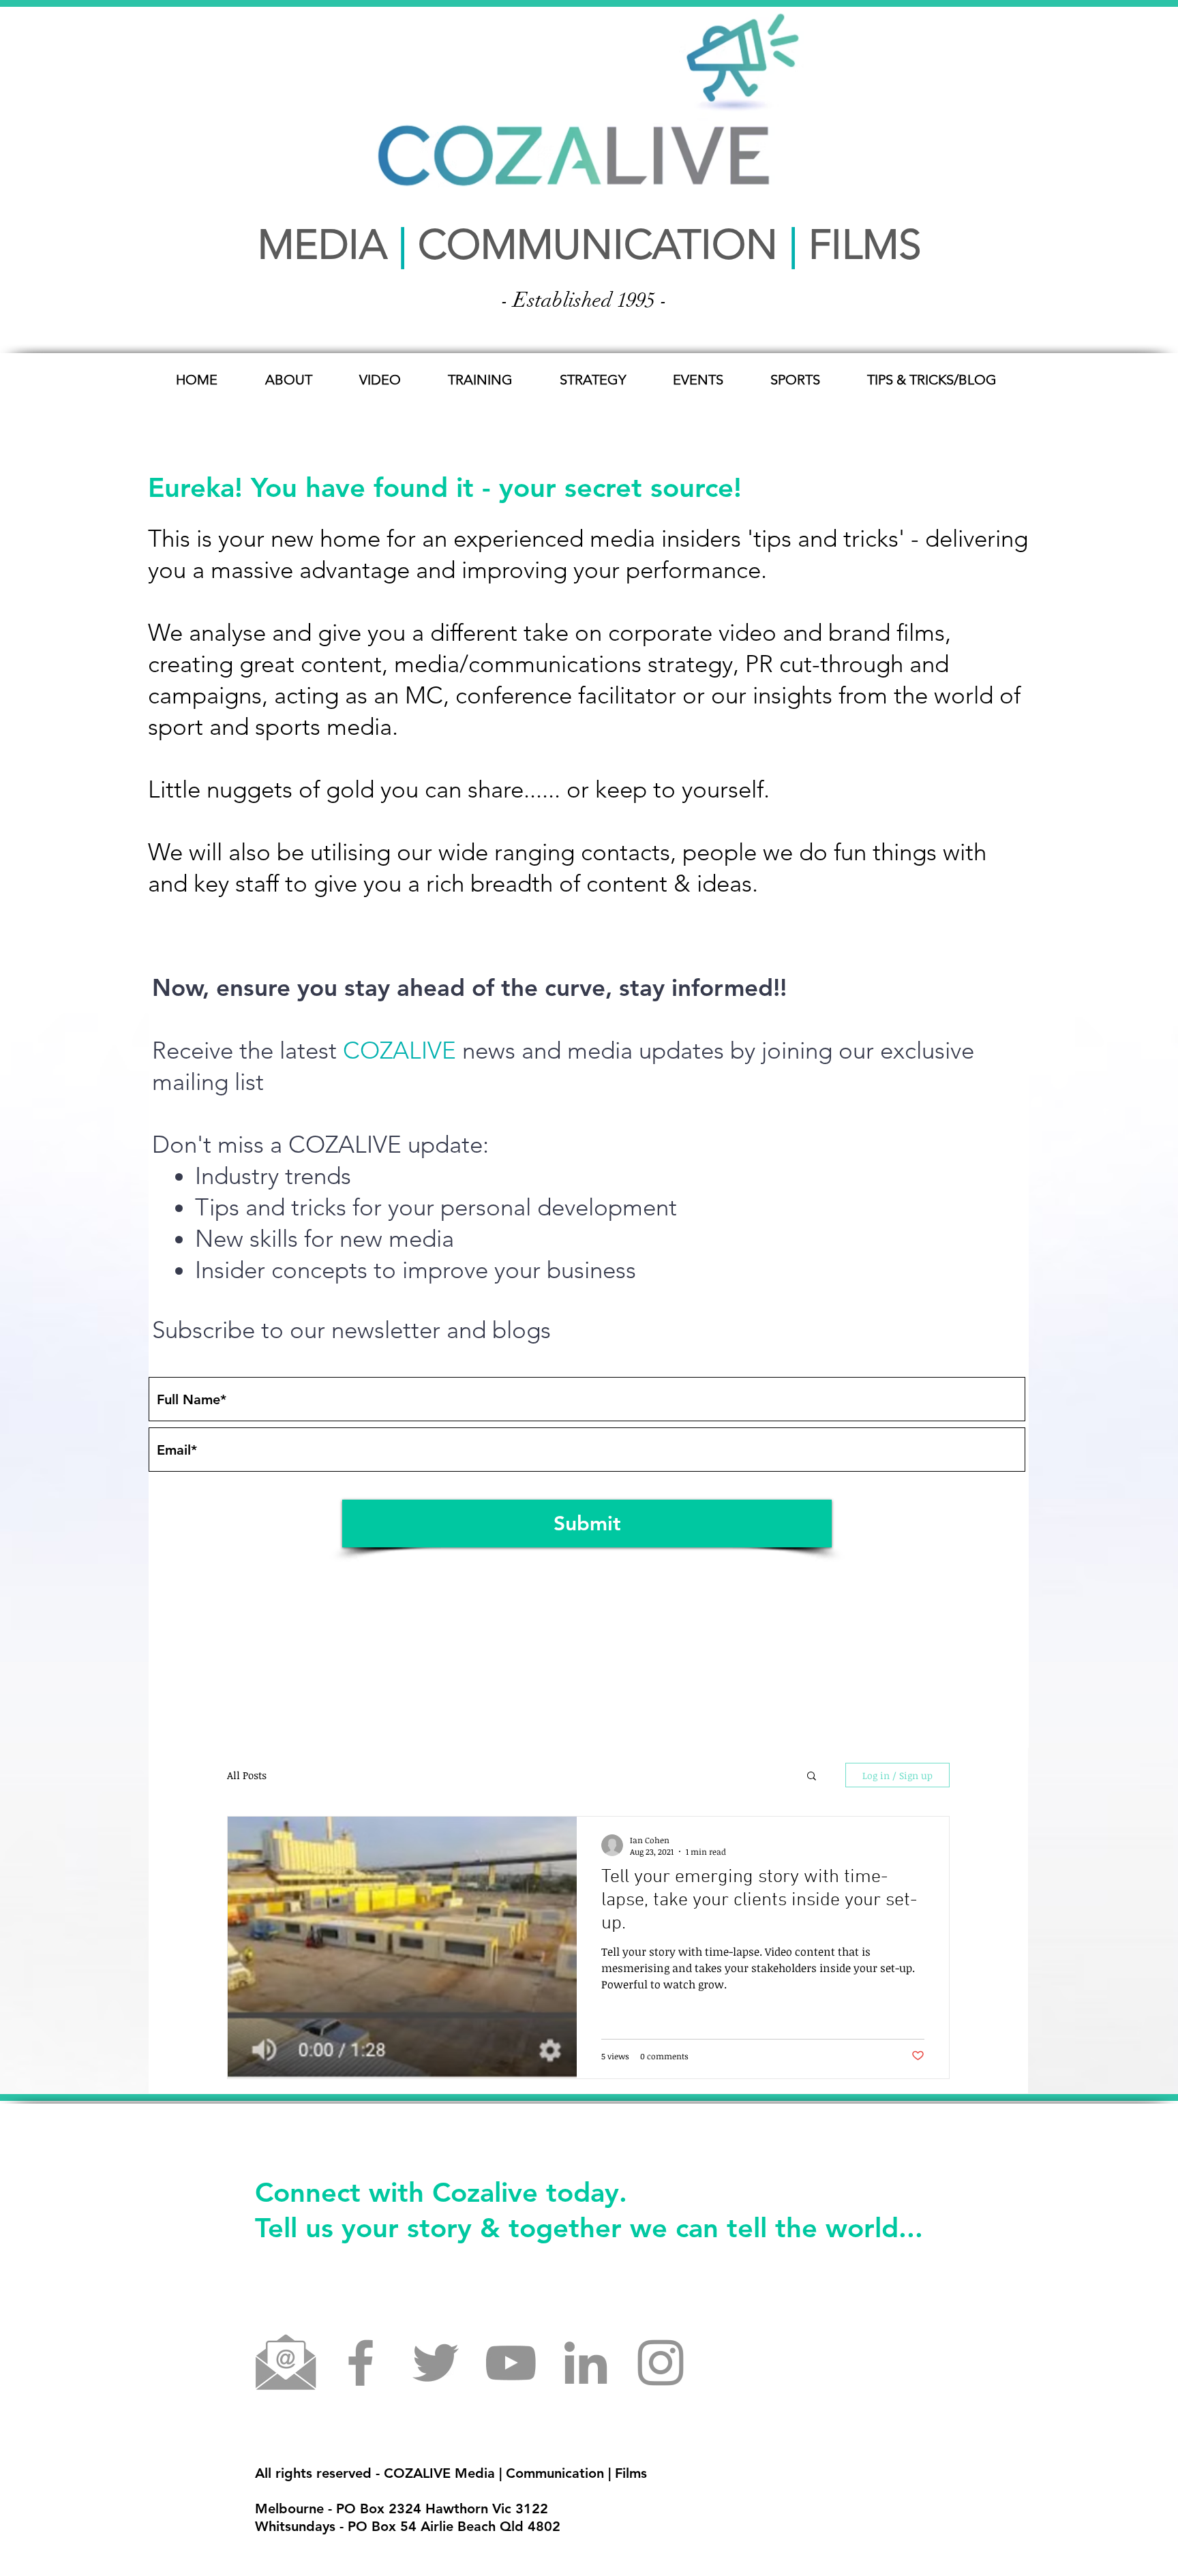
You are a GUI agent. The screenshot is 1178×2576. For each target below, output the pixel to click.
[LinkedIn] (586, 2363)
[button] (812, 1777)
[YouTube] (511, 2363)
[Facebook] (361, 2363)
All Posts (247, 1775)
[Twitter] (436, 2363)
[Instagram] (661, 2363)
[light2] (286, 2363)
